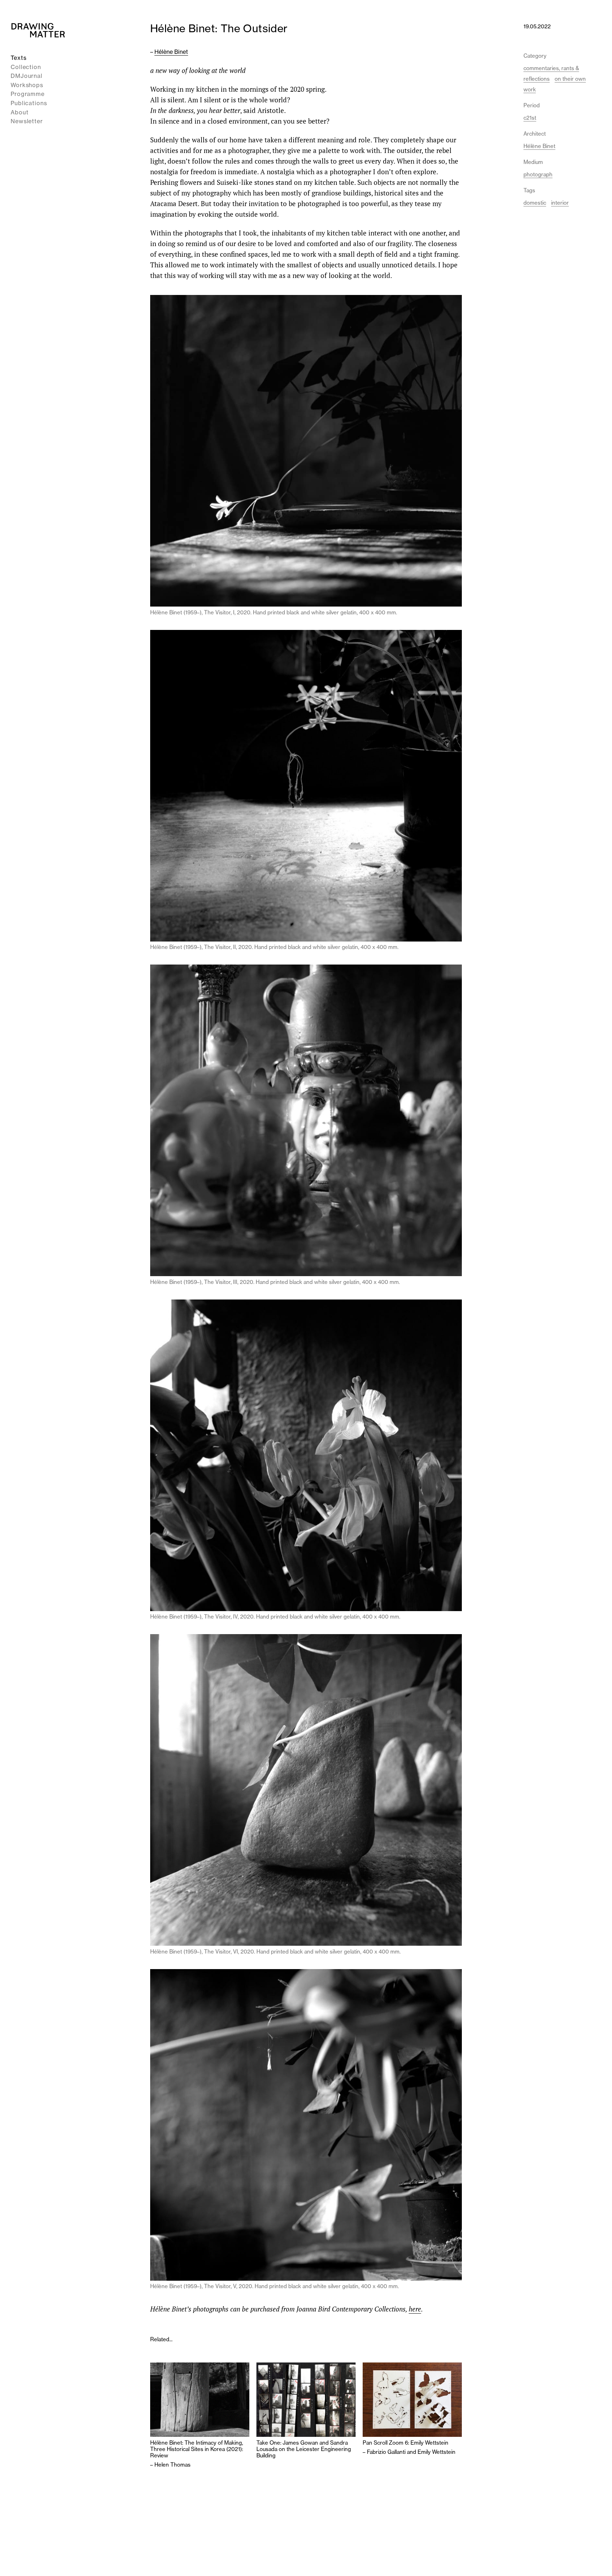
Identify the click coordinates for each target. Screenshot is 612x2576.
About (20, 112)
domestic (535, 203)
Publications (29, 103)
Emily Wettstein (437, 2452)
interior (560, 203)
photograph (538, 174)
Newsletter (27, 121)
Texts (19, 58)
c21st (530, 118)
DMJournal (27, 76)
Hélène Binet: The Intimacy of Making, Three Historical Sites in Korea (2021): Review (197, 2449)
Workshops (27, 85)
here (415, 2309)
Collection (26, 67)
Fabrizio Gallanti (386, 2452)
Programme (28, 94)
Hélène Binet (171, 52)
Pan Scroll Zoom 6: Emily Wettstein (406, 2443)
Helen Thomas (172, 2465)
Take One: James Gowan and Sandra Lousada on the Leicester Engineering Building (304, 2449)
